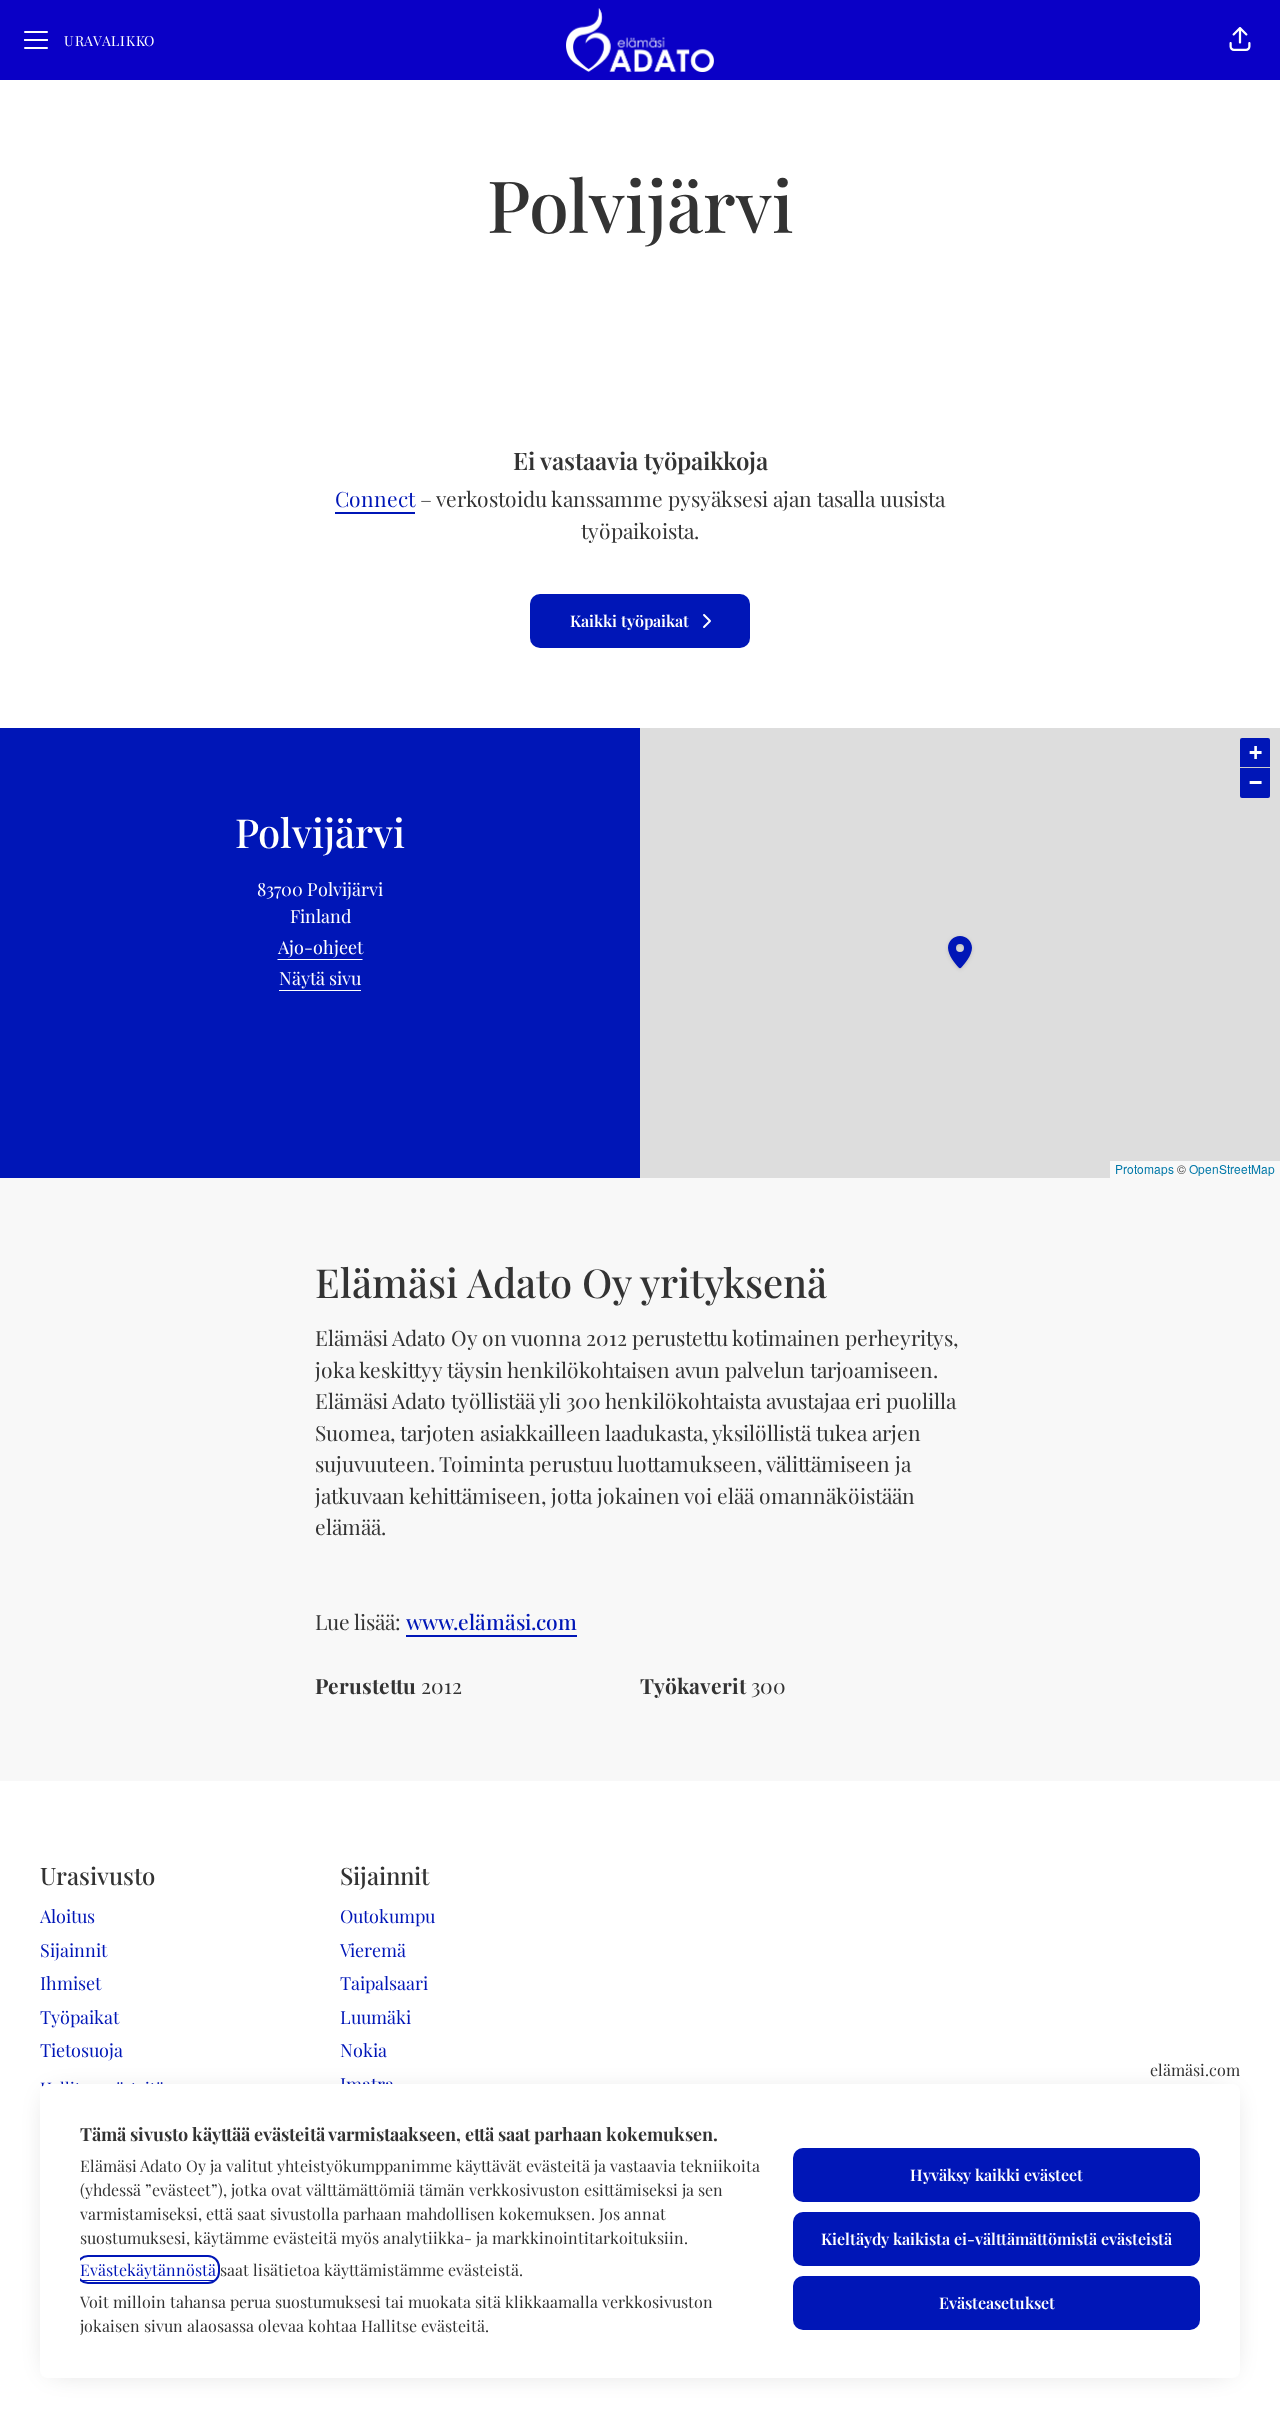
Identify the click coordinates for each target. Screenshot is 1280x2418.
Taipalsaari (384, 1983)
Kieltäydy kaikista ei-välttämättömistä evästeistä (996, 2238)
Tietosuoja (81, 2050)
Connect (375, 498)
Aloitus (67, 1916)
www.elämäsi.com (491, 1621)
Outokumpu (387, 1916)
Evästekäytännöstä (148, 2269)
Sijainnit (73, 1950)
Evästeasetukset (997, 2302)
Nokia (363, 2050)
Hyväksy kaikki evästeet (996, 2174)
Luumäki (375, 2017)
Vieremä (373, 1950)
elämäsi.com (1195, 2069)
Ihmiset (70, 1983)
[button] (1240, 40)
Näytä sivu (320, 978)
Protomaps (1144, 1168)
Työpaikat (79, 2017)
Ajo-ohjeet (320, 947)
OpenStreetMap (1232, 1168)
